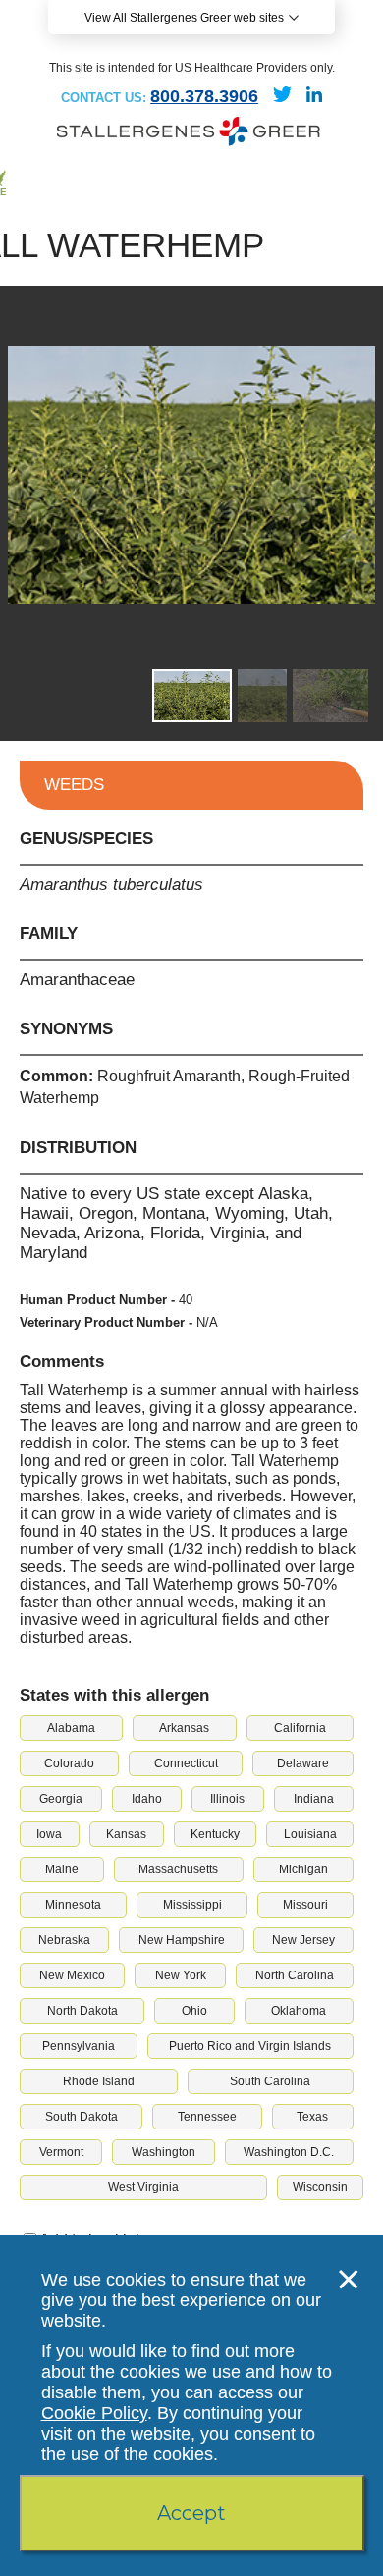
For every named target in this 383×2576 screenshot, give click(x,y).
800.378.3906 (204, 96)
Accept (191, 2513)
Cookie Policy (94, 2413)
